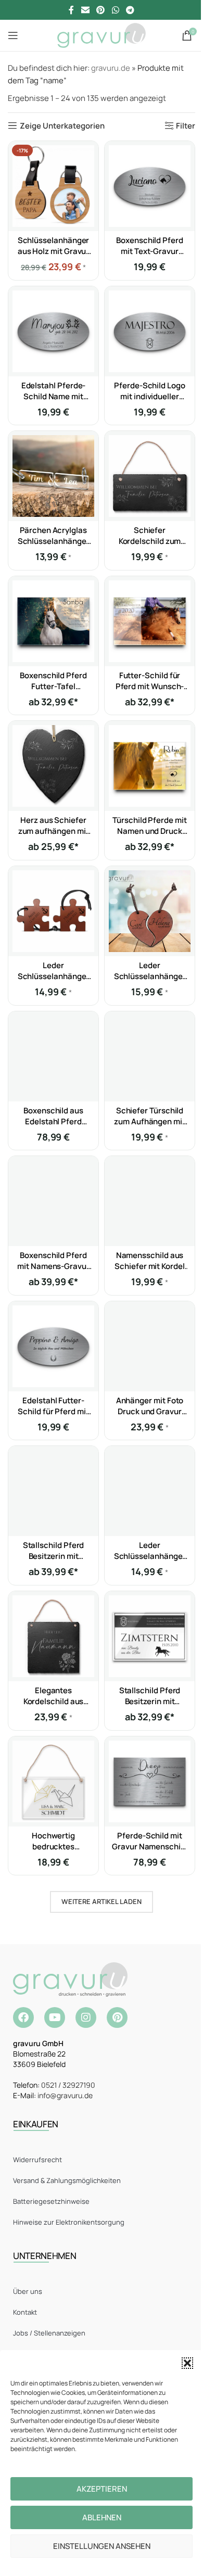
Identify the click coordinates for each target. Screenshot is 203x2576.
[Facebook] (23, 2017)
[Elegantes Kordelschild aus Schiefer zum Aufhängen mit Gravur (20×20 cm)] (53, 1636)
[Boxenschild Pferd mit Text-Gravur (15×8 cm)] (150, 186)
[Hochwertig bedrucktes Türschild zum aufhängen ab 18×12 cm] (53, 1781)
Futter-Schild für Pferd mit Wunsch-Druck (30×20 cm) (150, 686)
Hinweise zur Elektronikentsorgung (69, 2222)
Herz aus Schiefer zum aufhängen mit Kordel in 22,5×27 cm (54, 831)
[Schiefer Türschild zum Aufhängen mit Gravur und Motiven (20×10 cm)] (150, 1056)
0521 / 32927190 (68, 2085)
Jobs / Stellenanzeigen (49, 2333)
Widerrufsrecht (37, 2160)
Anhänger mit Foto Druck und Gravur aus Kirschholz (150, 1411)
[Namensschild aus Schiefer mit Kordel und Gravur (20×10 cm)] (150, 1201)
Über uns (28, 2291)
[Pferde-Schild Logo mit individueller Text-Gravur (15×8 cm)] (150, 331)
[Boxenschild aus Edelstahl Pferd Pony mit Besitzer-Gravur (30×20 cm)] (53, 1056)
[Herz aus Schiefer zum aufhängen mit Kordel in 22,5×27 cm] (53, 766)
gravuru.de (111, 68)
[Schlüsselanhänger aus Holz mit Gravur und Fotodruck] (53, 186)
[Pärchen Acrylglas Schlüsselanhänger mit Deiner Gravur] (53, 476)
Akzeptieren (102, 2489)
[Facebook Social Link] (71, 10)
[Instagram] (86, 2017)
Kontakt (25, 2312)
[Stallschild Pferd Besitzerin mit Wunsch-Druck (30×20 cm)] (150, 1636)
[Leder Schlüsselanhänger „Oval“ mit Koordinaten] (150, 1491)
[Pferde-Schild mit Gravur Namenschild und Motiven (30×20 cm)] (150, 1781)
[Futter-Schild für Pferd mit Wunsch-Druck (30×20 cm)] (150, 621)
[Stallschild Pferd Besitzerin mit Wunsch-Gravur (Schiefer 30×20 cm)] (53, 1491)
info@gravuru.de (65, 2095)
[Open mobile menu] (13, 35)
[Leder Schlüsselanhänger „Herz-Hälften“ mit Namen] (150, 911)
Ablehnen (102, 2517)
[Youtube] (55, 2017)
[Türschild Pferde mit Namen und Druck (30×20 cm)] (150, 766)
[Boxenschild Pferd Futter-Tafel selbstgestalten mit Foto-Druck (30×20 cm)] (53, 621)
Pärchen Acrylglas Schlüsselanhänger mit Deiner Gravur (54, 541)
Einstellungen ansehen (102, 2546)
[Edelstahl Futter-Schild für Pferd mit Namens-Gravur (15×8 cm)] (53, 1346)
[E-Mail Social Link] (85, 10)
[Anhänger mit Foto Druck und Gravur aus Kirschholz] (150, 1346)
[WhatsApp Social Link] (115, 10)
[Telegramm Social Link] (130, 10)
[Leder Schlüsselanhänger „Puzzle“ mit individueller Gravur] (53, 911)
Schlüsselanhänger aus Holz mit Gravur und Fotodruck (54, 251)
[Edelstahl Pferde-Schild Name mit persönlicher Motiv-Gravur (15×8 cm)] (53, 331)
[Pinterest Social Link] (101, 10)
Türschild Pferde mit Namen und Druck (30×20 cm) (150, 831)
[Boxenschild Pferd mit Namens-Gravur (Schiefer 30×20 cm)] (53, 1201)
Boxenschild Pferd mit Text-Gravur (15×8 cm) (150, 251)
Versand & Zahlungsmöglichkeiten (67, 2180)
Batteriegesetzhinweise (51, 2201)
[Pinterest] (117, 2017)
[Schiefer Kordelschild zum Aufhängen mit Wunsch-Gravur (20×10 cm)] (150, 476)
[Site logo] (101, 35)
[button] (187, 2363)
